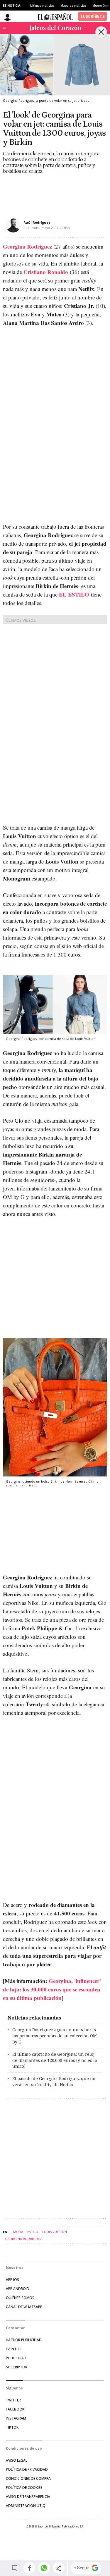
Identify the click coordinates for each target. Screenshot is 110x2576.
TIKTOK (12, 2427)
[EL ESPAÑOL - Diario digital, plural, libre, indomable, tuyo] (55, 16)
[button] (29, 2568)
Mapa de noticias (73, 6)
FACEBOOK (15, 2409)
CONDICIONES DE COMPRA (28, 2478)
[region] (50, 191)
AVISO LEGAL (17, 2460)
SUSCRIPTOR (17, 2367)
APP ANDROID (18, 2289)
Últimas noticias (42, 6)
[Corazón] (55, 28)
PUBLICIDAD (16, 2358)
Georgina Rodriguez (23, 2239)
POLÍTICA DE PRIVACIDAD (27, 2469)
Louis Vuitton (55, 2232)
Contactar (15, 2328)
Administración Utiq (26, 2506)
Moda (18, 2232)
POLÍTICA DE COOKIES (24, 2488)
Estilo (33, 2232)
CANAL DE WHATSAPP (24, 2307)
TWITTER (13, 2400)
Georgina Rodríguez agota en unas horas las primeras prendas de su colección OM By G (55, 2036)
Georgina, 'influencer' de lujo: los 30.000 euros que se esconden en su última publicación (52, 1989)
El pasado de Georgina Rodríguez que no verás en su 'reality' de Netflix (54, 2082)
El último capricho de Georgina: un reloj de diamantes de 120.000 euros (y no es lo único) (55, 2060)
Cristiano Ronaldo (46, 272)
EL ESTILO (74, 594)
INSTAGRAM (16, 2418)
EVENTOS (14, 2349)
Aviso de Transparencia (28, 2497)
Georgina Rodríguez (27, 246)
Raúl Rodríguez (37, 222)
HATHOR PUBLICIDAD (24, 2340)
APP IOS (12, 2280)
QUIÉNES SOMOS (20, 2298)
